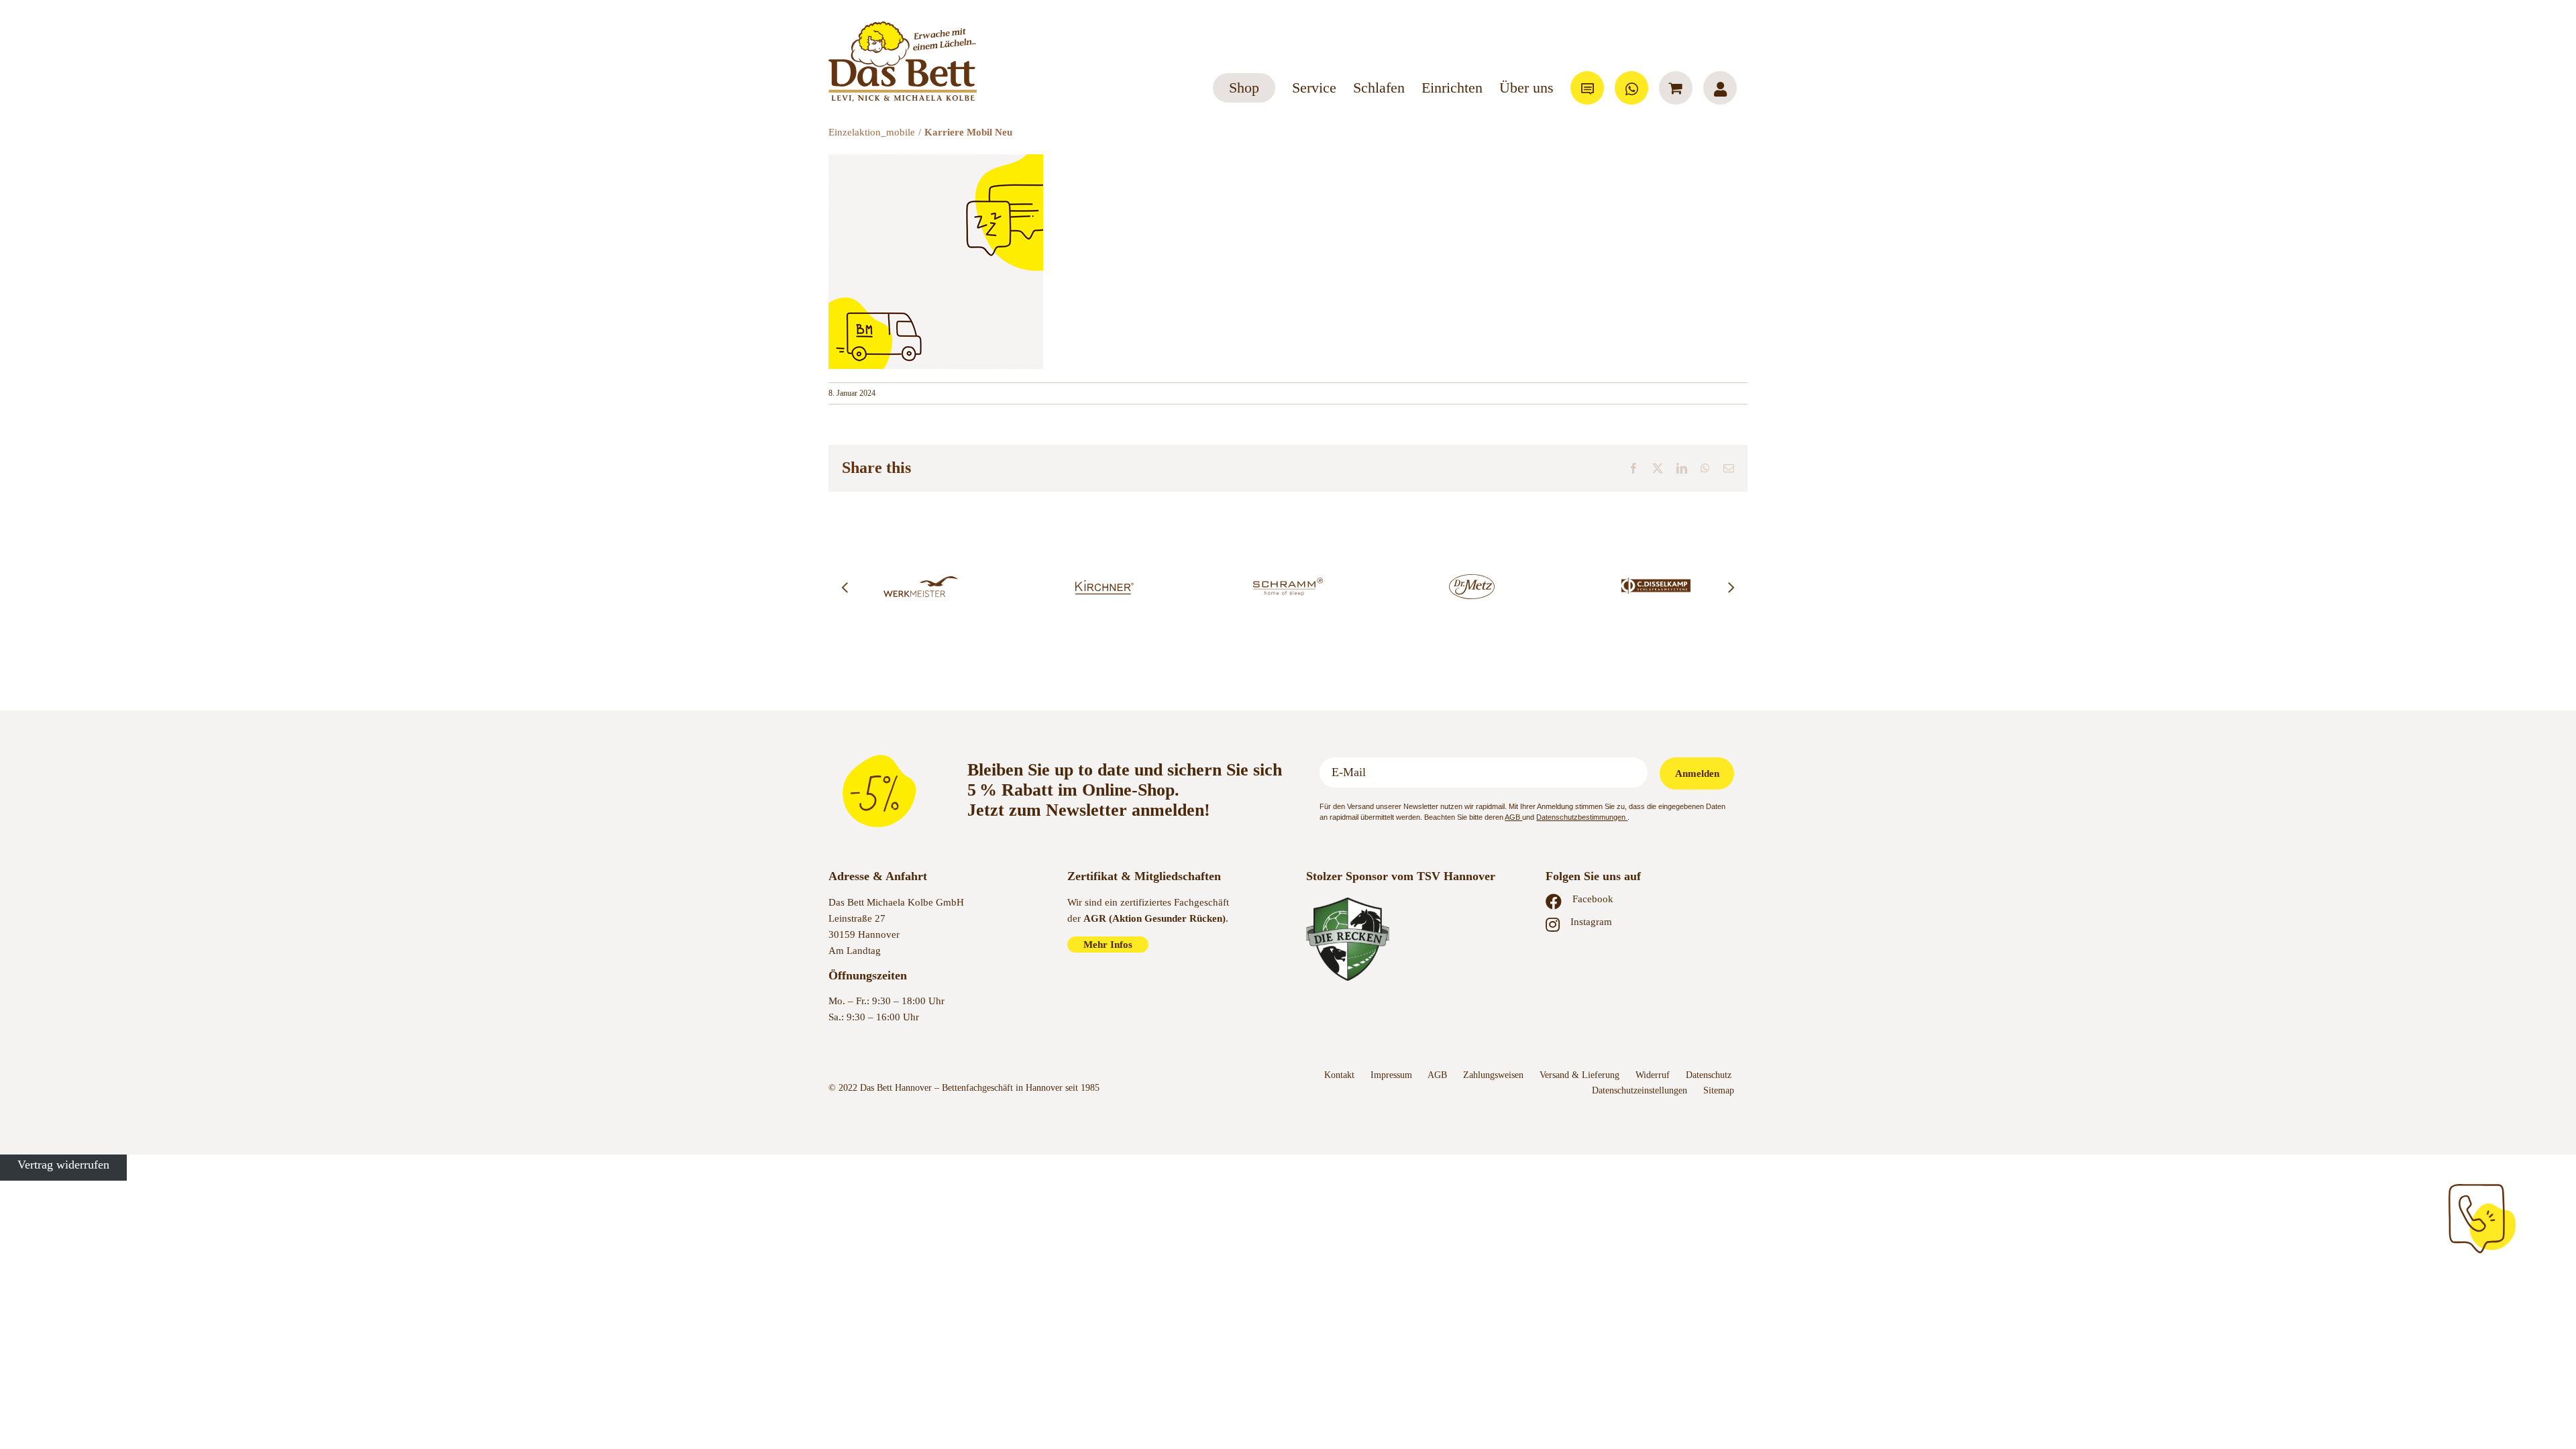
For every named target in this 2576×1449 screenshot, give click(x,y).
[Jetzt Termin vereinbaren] (2482, 1219)
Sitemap (1719, 1090)
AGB (1513, 817)
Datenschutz (1710, 1075)
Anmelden (1697, 773)
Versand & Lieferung (1579, 1075)
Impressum (1391, 1075)
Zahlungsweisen (1493, 1075)
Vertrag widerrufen (63, 1165)
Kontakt (1339, 1075)
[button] (845, 587)
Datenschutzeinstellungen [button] (1640, 1090)
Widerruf (1653, 1075)
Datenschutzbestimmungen (1582, 817)
